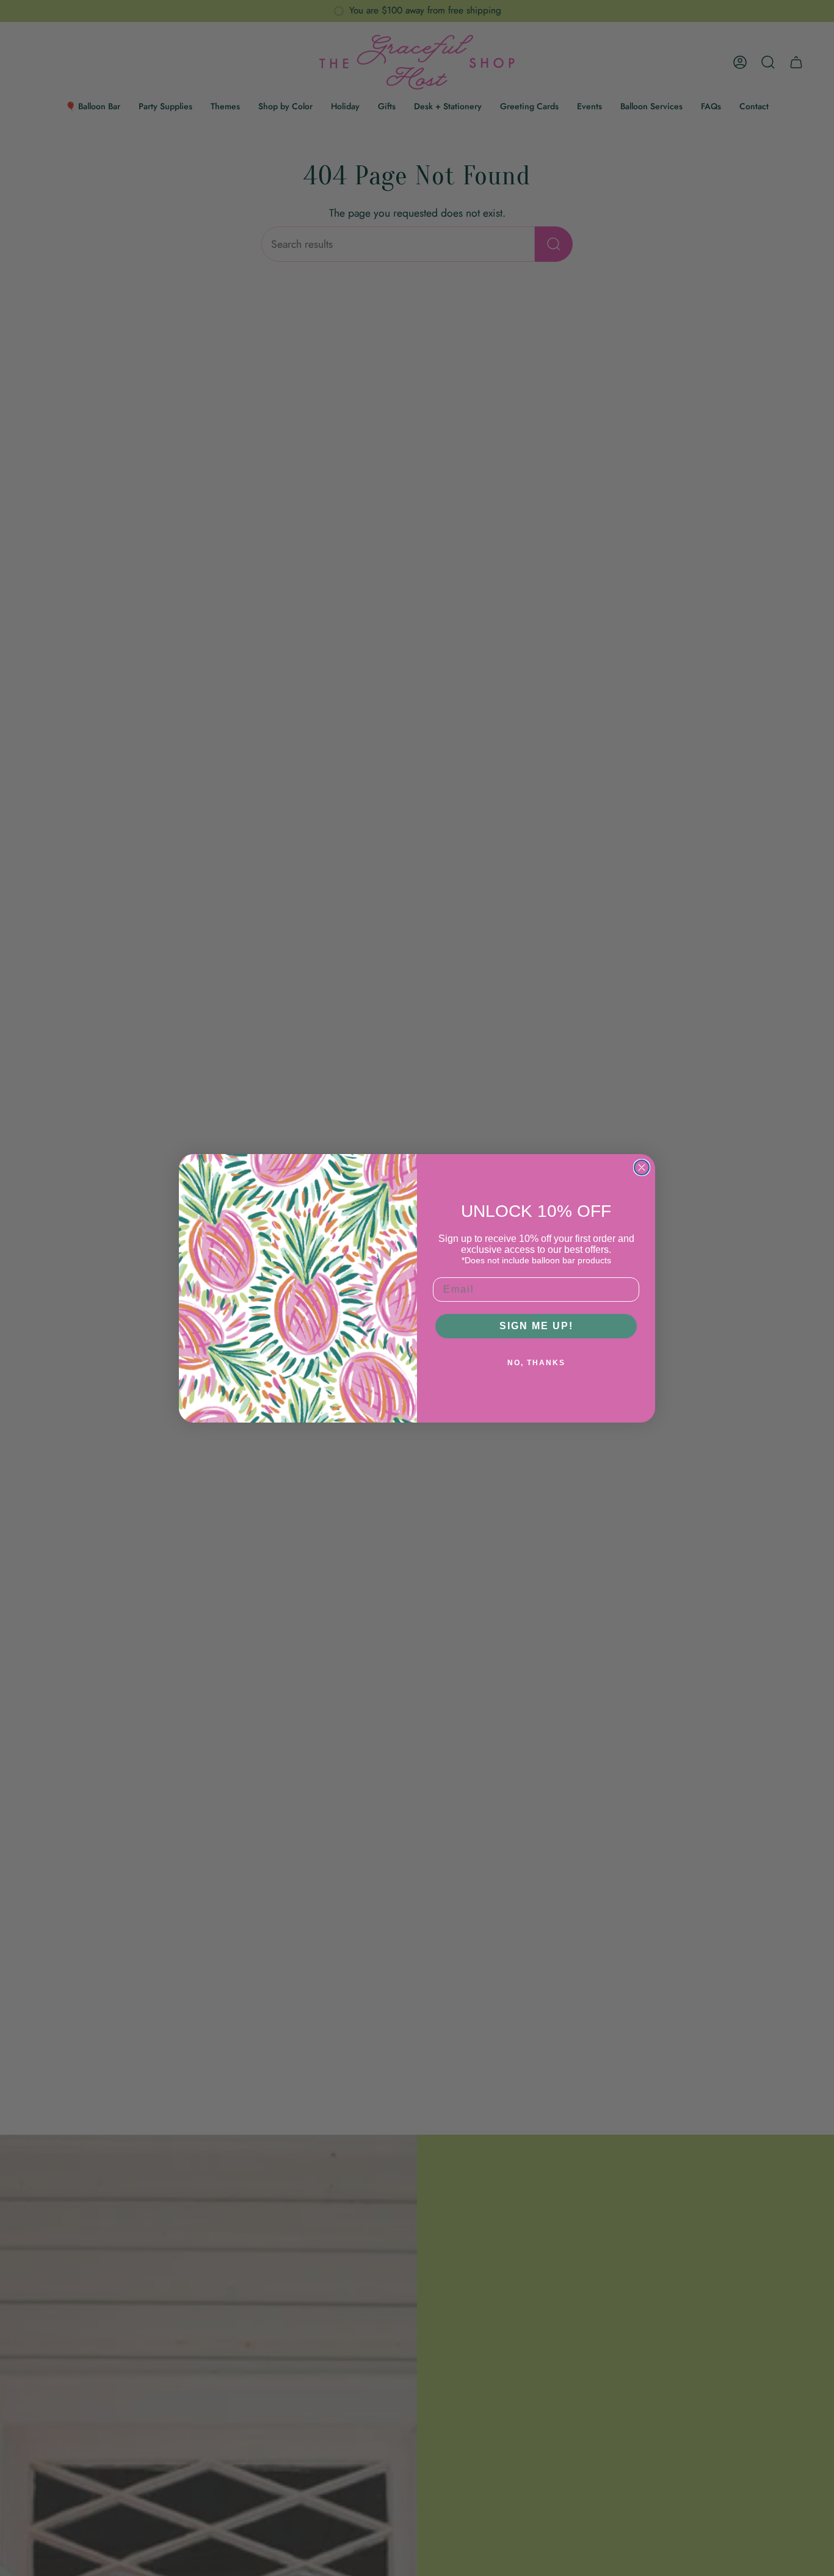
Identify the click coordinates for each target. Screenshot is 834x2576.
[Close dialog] (642, 1167)
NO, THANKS (536, 1363)
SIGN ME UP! (536, 1326)
